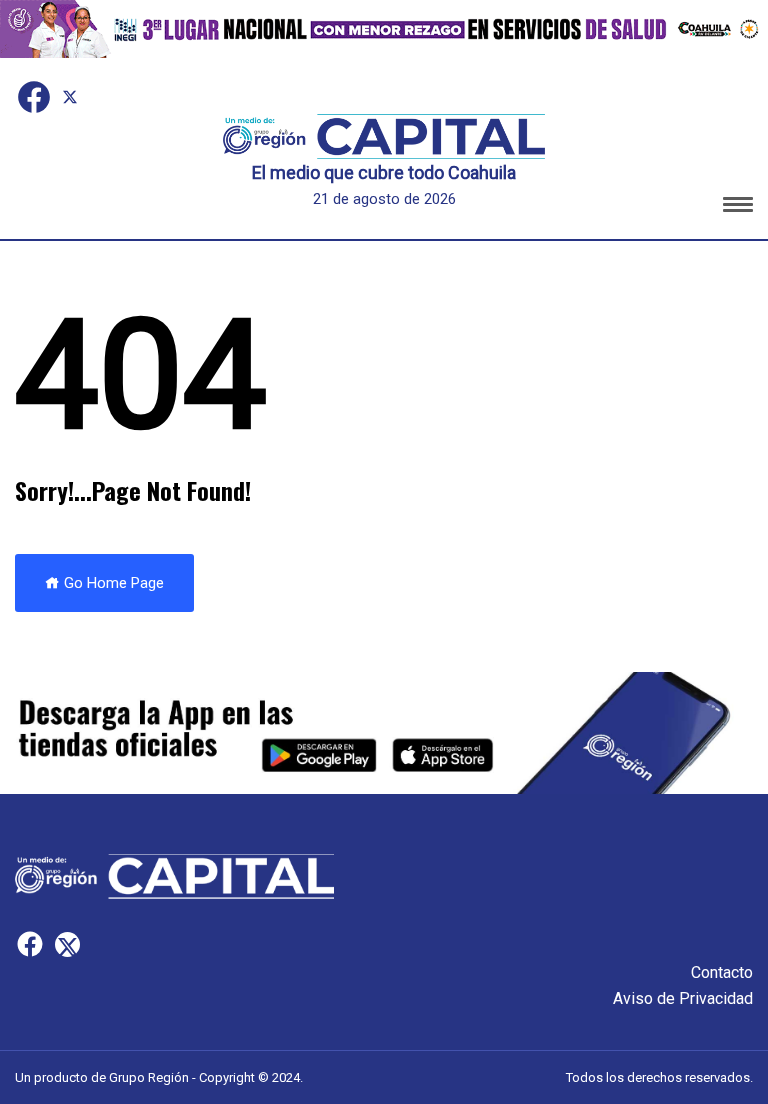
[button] (738, 207)
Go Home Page (112, 583)
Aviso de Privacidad (683, 998)
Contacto (722, 972)
